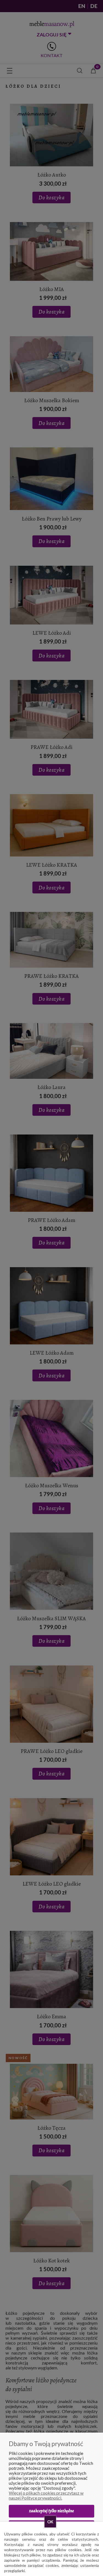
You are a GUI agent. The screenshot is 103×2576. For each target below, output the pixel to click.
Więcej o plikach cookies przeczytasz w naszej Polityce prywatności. (46, 2495)
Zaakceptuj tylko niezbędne (51, 2511)
